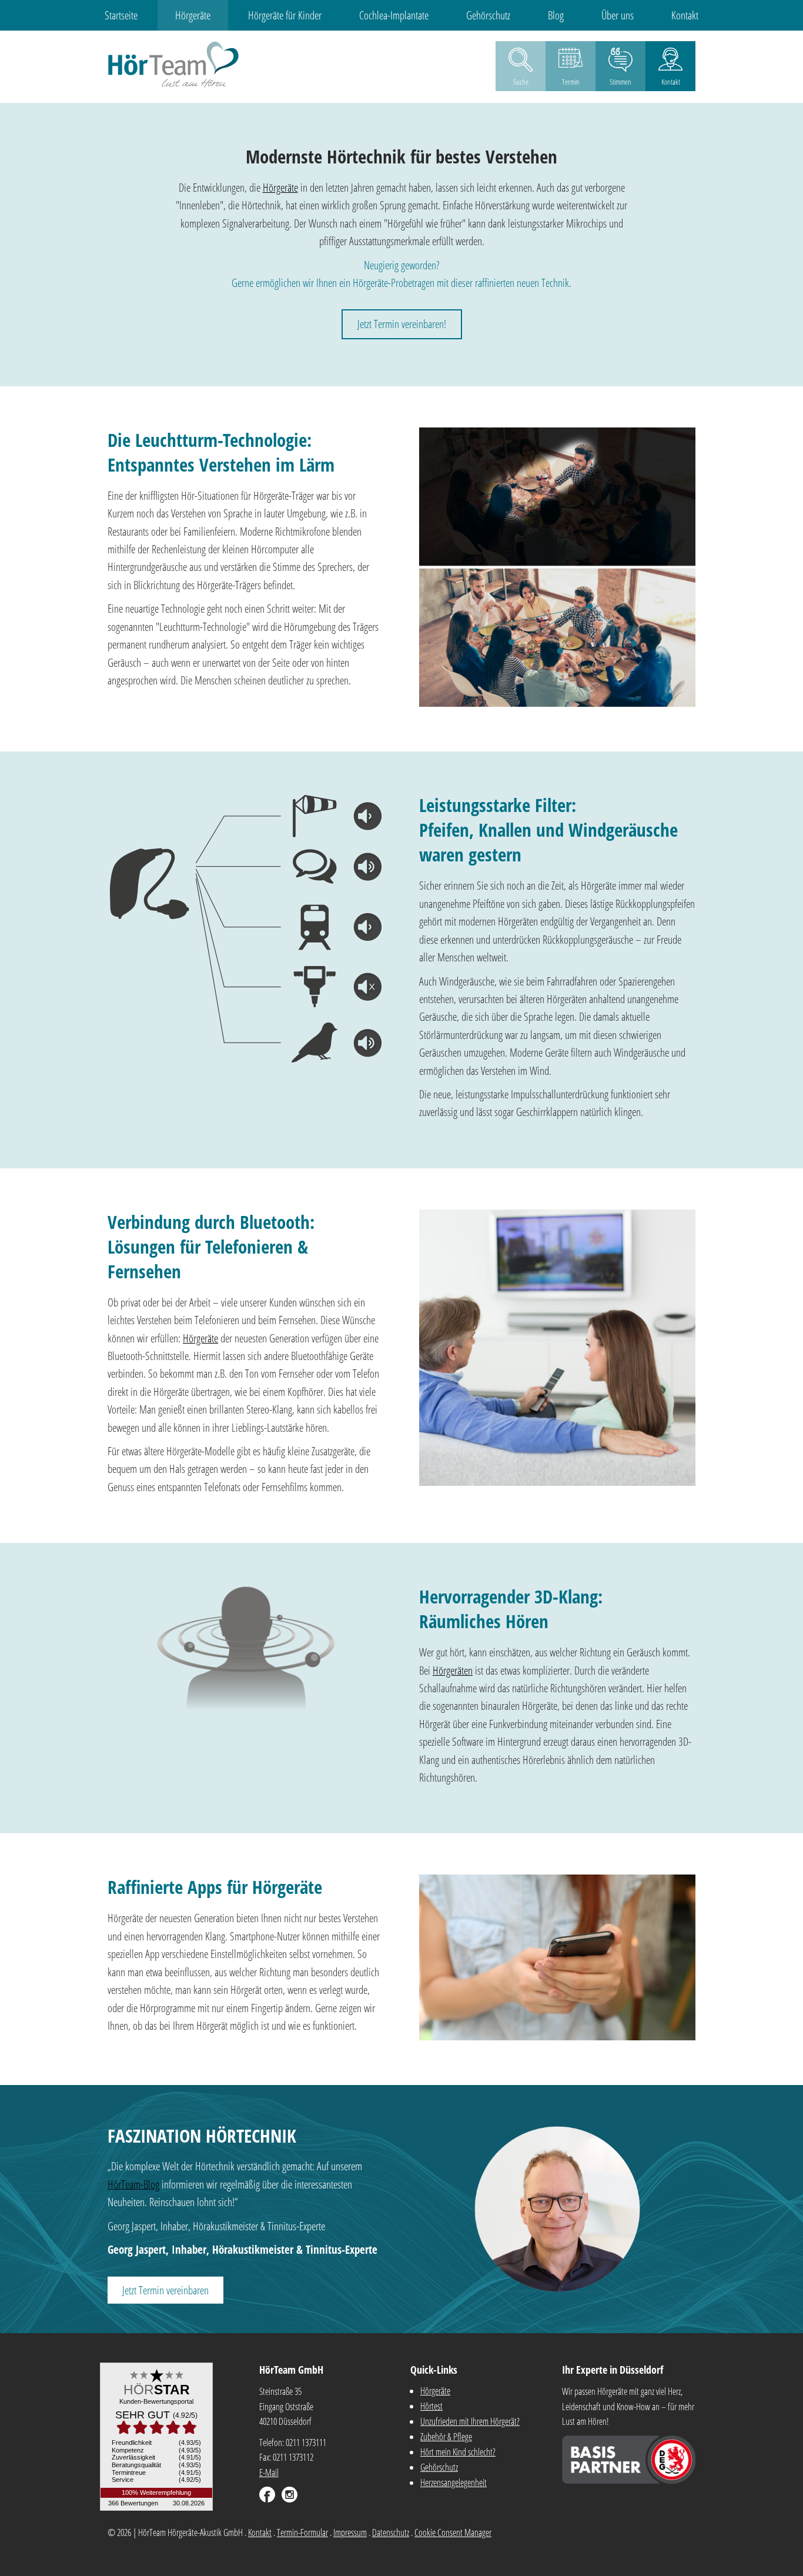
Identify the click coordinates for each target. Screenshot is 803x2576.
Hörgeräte (193, 15)
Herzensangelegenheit (454, 2483)
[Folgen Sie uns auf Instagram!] (290, 2495)
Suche (521, 82)
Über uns (618, 15)
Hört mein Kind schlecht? (458, 2452)
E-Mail (269, 2473)
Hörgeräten (453, 1670)
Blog (556, 15)
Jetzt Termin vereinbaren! (402, 324)
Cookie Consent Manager (453, 2532)
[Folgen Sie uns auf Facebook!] (267, 2495)
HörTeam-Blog (133, 2184)
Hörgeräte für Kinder (285, 15)
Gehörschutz (488, 15)
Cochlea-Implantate (394, 15)
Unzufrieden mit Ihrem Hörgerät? (470, 2421)
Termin (571, 82)
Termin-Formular (302, 2532)
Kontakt (685, 15)
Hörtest (431, 2406)
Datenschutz (391, 2532)
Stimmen (620, 82)
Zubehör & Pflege (446, 2437)
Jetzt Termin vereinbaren (165, 2290)
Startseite (121, 15)
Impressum (350, 2532)
